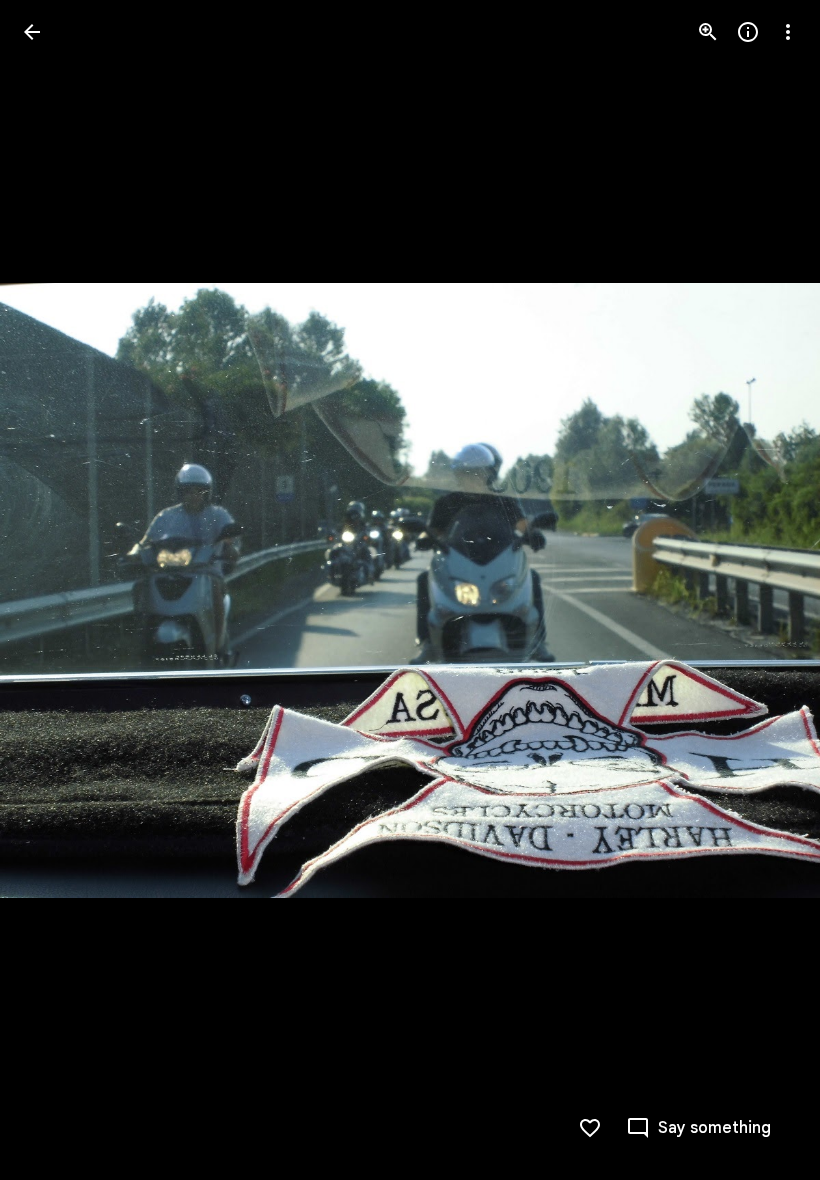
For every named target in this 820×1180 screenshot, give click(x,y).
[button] (56, 590)
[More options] (788, 32)
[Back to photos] (32, 32)
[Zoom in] (708, 32)
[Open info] (748, 32)
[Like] (590, 1128)
